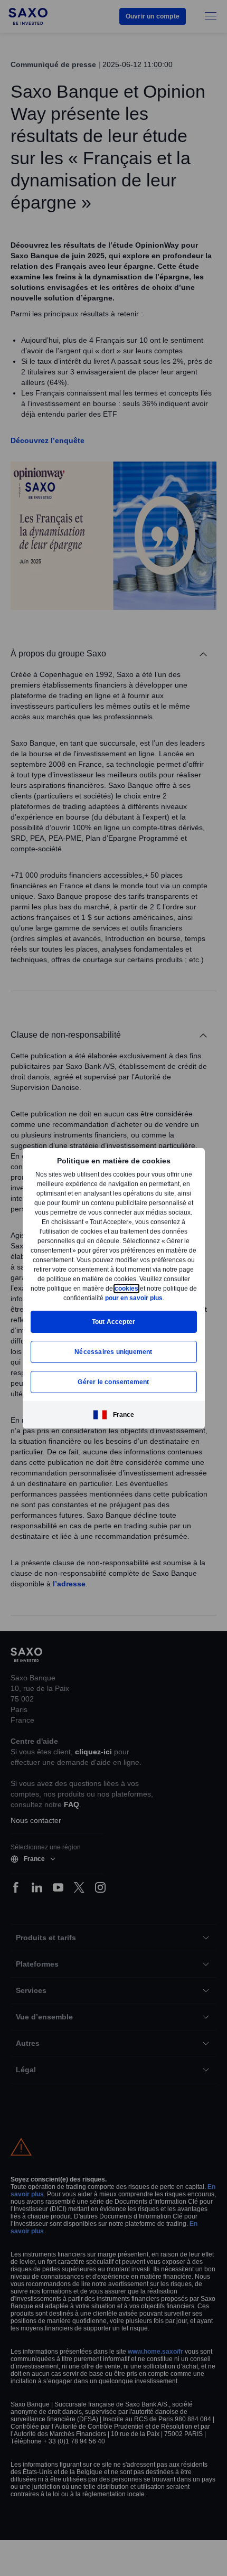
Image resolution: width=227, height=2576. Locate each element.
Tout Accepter (114, 1326)
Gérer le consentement (113, 1386)
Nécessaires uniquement (113, 1356)
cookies (49, 1293)
